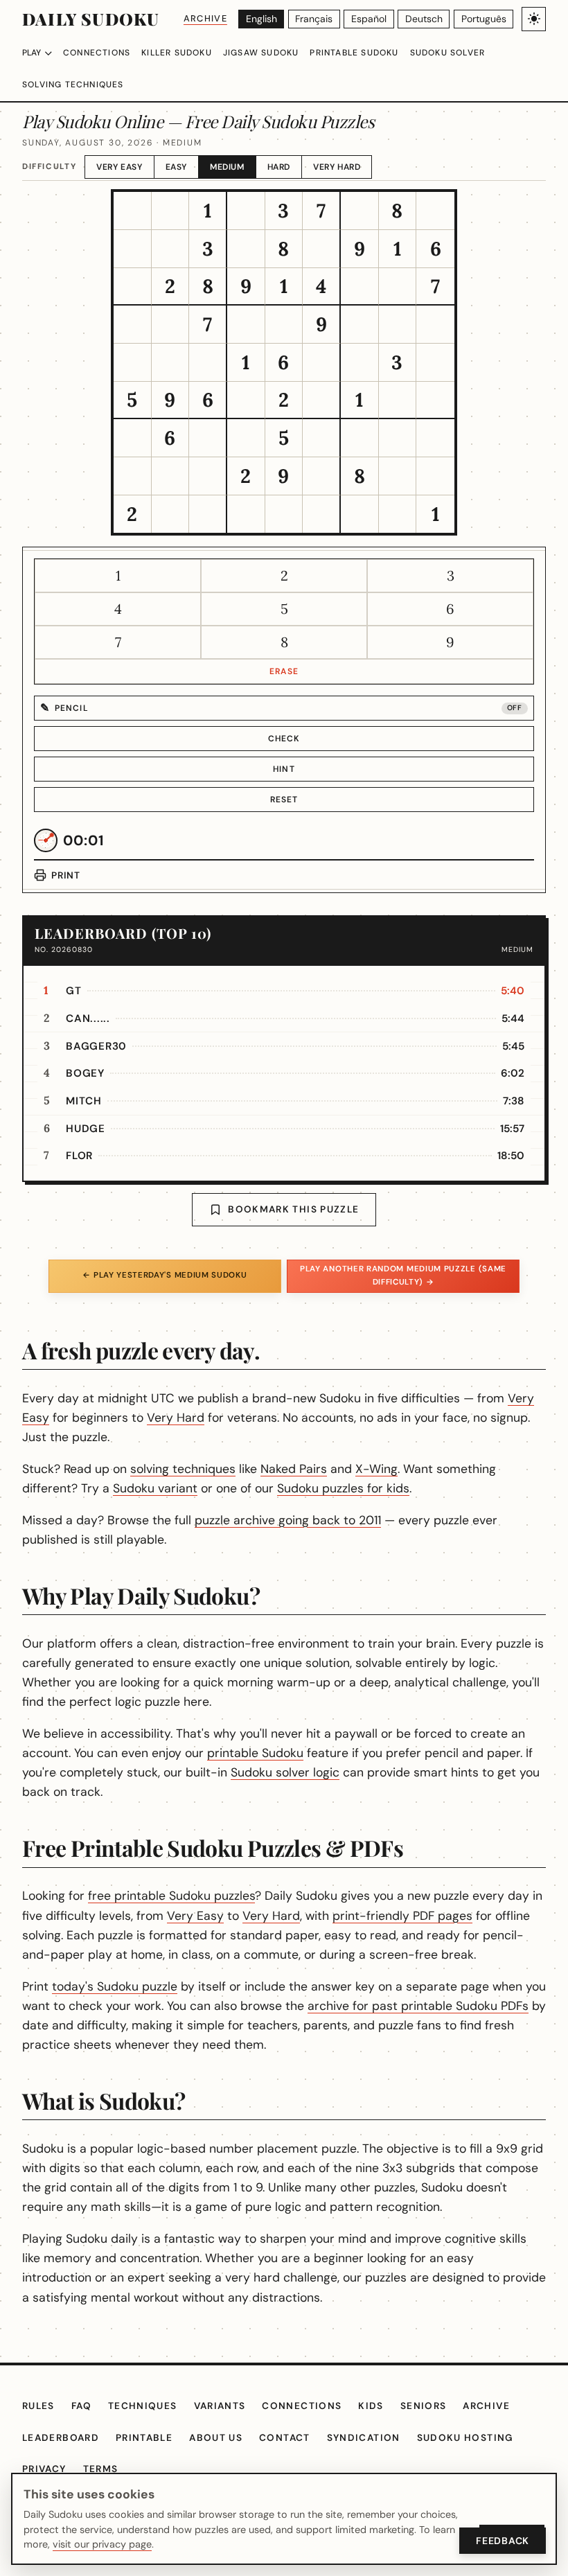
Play (32, 53)
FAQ (81, 2406)
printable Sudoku (255, 1753)
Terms (101, 2469)
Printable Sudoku (354, 53)
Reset (284, 800)
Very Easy (119, 167)
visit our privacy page (102, 2544)
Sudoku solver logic (285, 1772)
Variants (220, 2406)
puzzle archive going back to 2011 (288, 1520)
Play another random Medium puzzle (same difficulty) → (403, 1275)
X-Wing (376, 1469)
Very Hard (337, 167)
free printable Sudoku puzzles (171, 1896)
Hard (279, 167)
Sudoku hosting (465, 2438)
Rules (38, 2406)
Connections (97, 53)
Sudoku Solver (448, 53)
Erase (284, 671)
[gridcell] (133, 211)
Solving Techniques (73, 85)
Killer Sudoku (177, 53)
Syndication (364, 2438)
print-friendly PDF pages (402, 1916)
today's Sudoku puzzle (115, 1986)
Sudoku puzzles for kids (343, 1488)
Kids (371, 2406)
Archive (205, 18)
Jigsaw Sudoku (261, 53)
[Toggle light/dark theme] (534, 19)
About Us (216, 2438)
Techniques (143, 2406)
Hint (284, 769)
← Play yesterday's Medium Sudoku (165, 1275)
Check (284, 739)
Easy (176, 167)
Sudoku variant (155, 1488)
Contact (285, 2438)
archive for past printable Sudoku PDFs (418, 2006)
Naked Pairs (294, 1469)
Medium (227, 167)
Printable (144, 2438)
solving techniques (183, 1469)
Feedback (503, 2541)
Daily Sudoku (91, 19)
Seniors (424, 2406)
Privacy (44, 2469)
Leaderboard (61, 2438)
